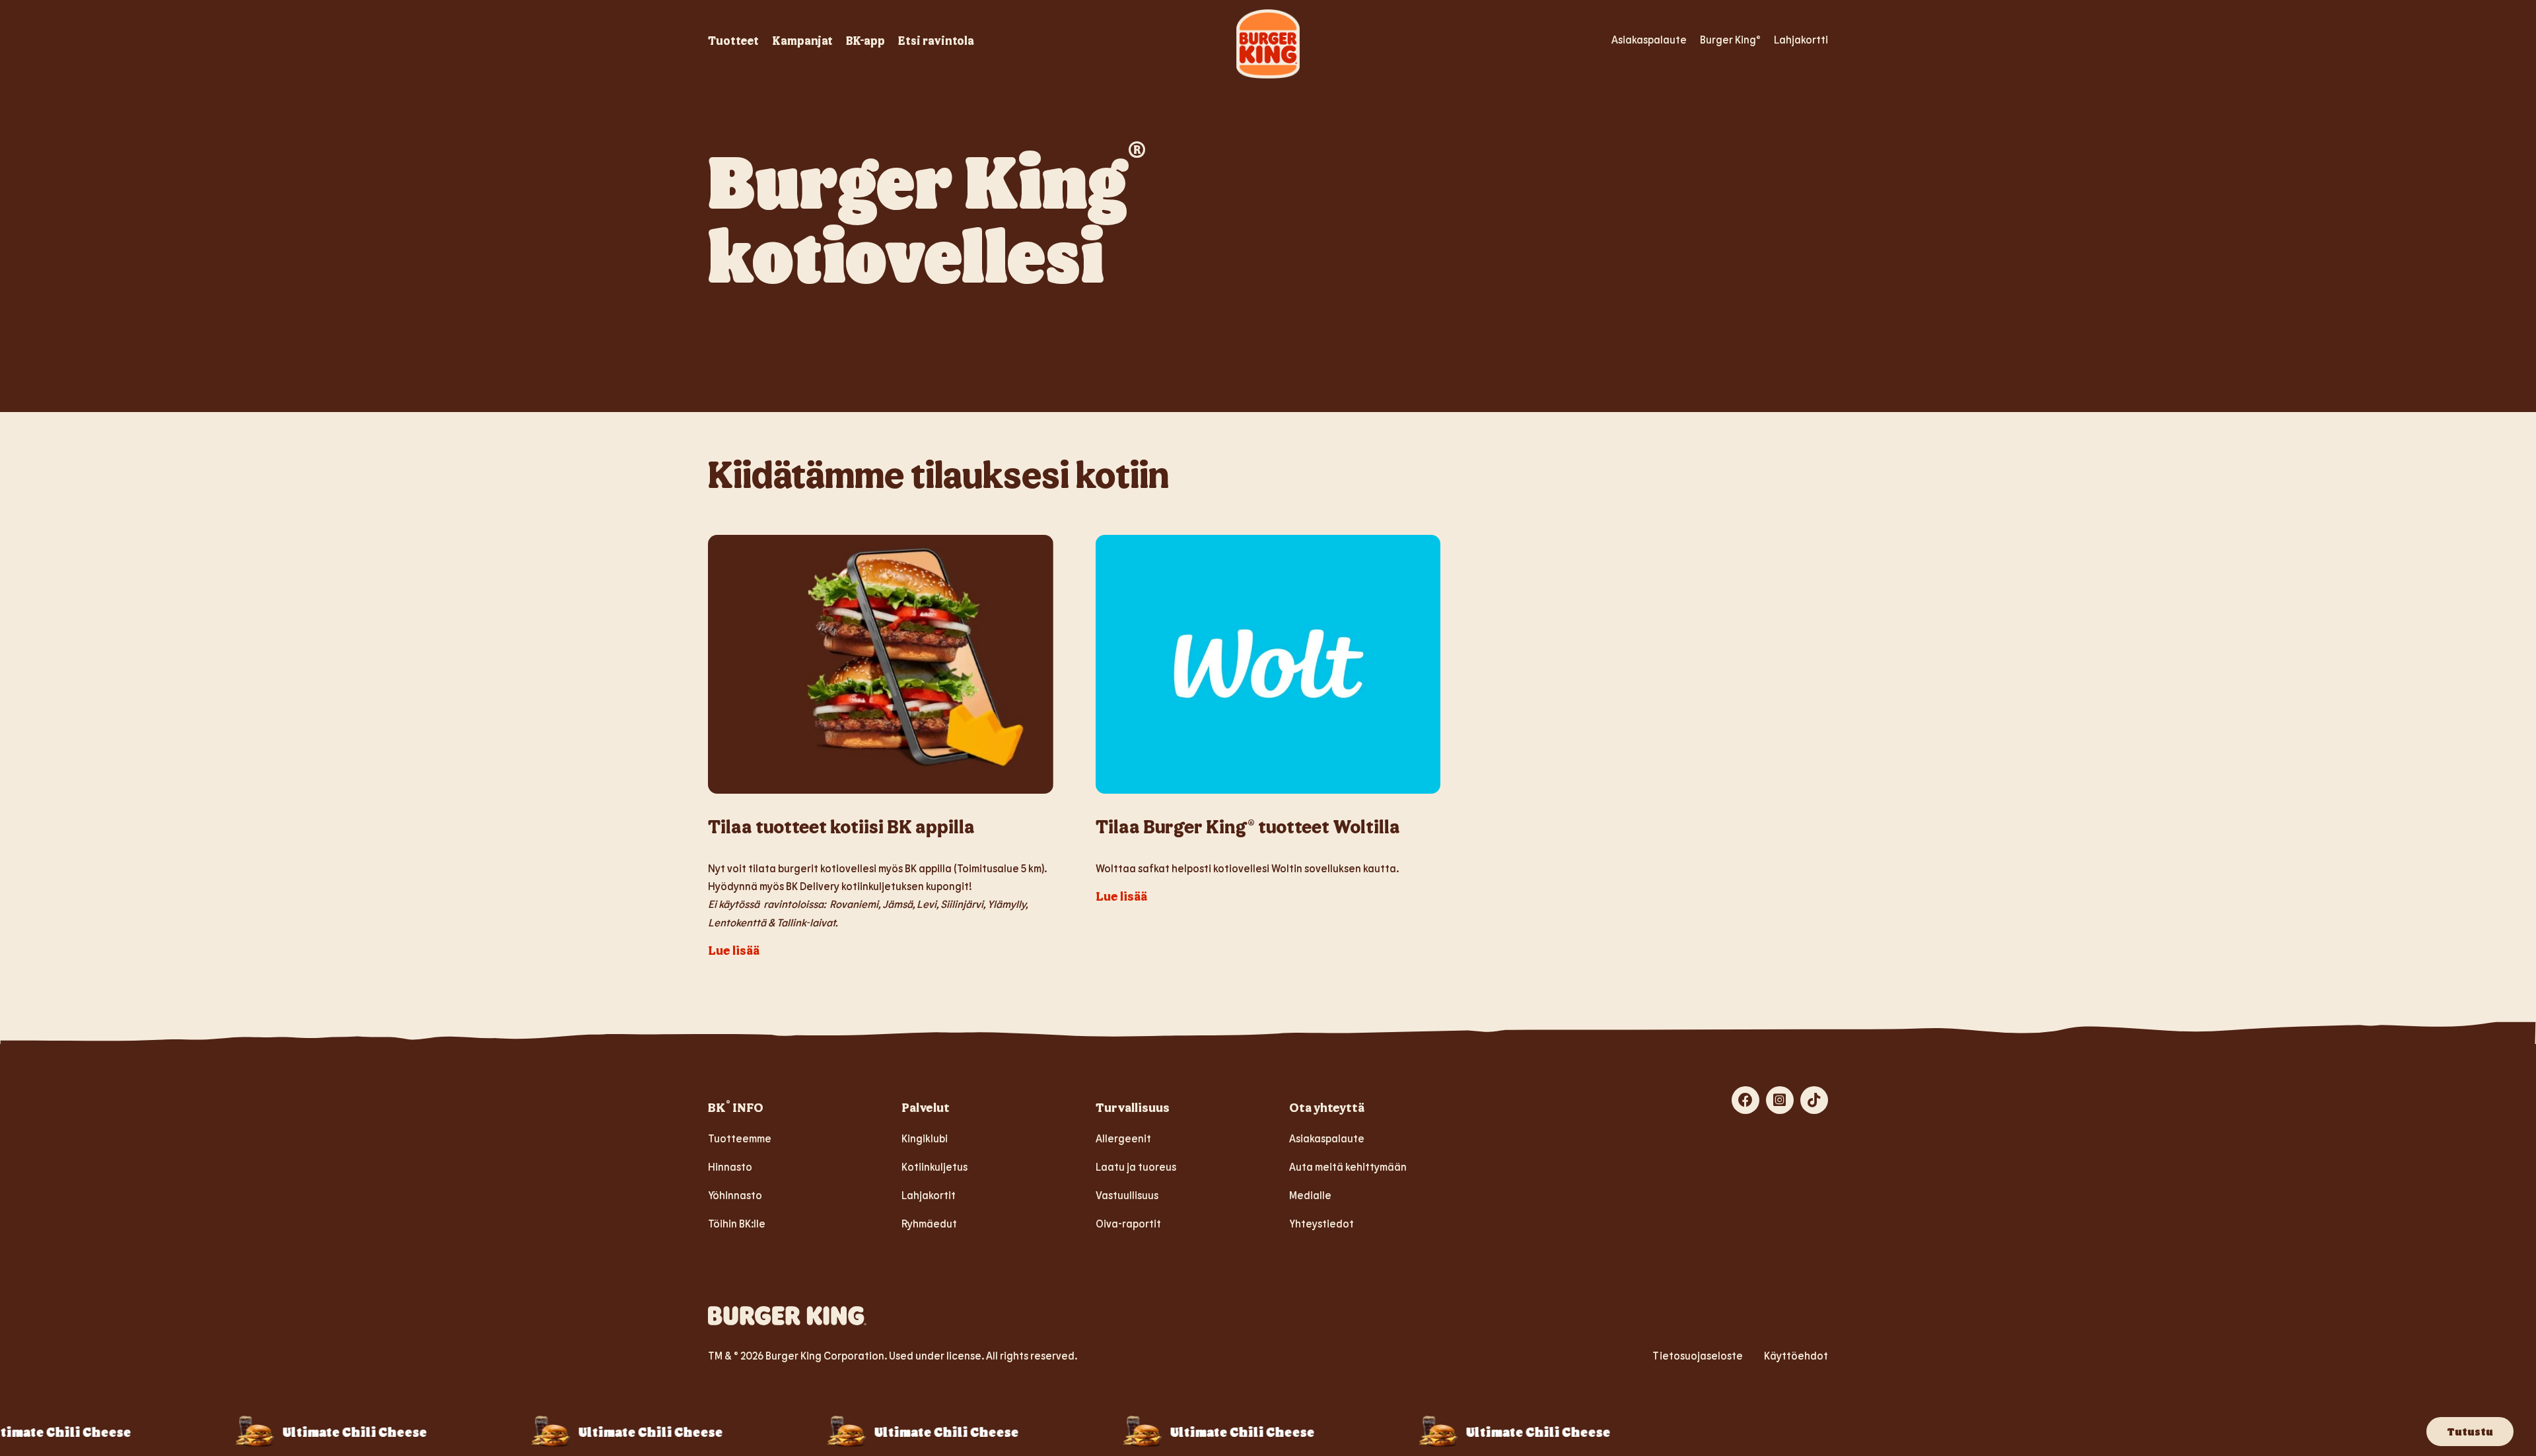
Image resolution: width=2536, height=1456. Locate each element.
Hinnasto (730, 1166)
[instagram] (1780, 1100)
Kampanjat (802, 40)
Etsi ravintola (936, 40)
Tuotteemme (740, 1138)
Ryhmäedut (929, 1223)
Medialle (1310, 1195)
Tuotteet (733, 40)
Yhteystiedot (1321, 1223)
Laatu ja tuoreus (1136, 1166)
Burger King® (1730, 39)
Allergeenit (1123, 1138)
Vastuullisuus (1127, 1195)
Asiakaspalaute (1649, 39)
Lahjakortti (1801, 39)
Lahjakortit (929, 1195)
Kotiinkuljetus (934, 1166)
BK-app (865, 40)
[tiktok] (1814, 1100)
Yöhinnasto (735, 1195)
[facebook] (1745, 1100)
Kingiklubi (925, 1138)
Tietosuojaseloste (1698, 1355)
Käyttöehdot (1796, 1355)
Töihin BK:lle (737, 1223)
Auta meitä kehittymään (1348, 1166)
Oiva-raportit (1128, 1223)
